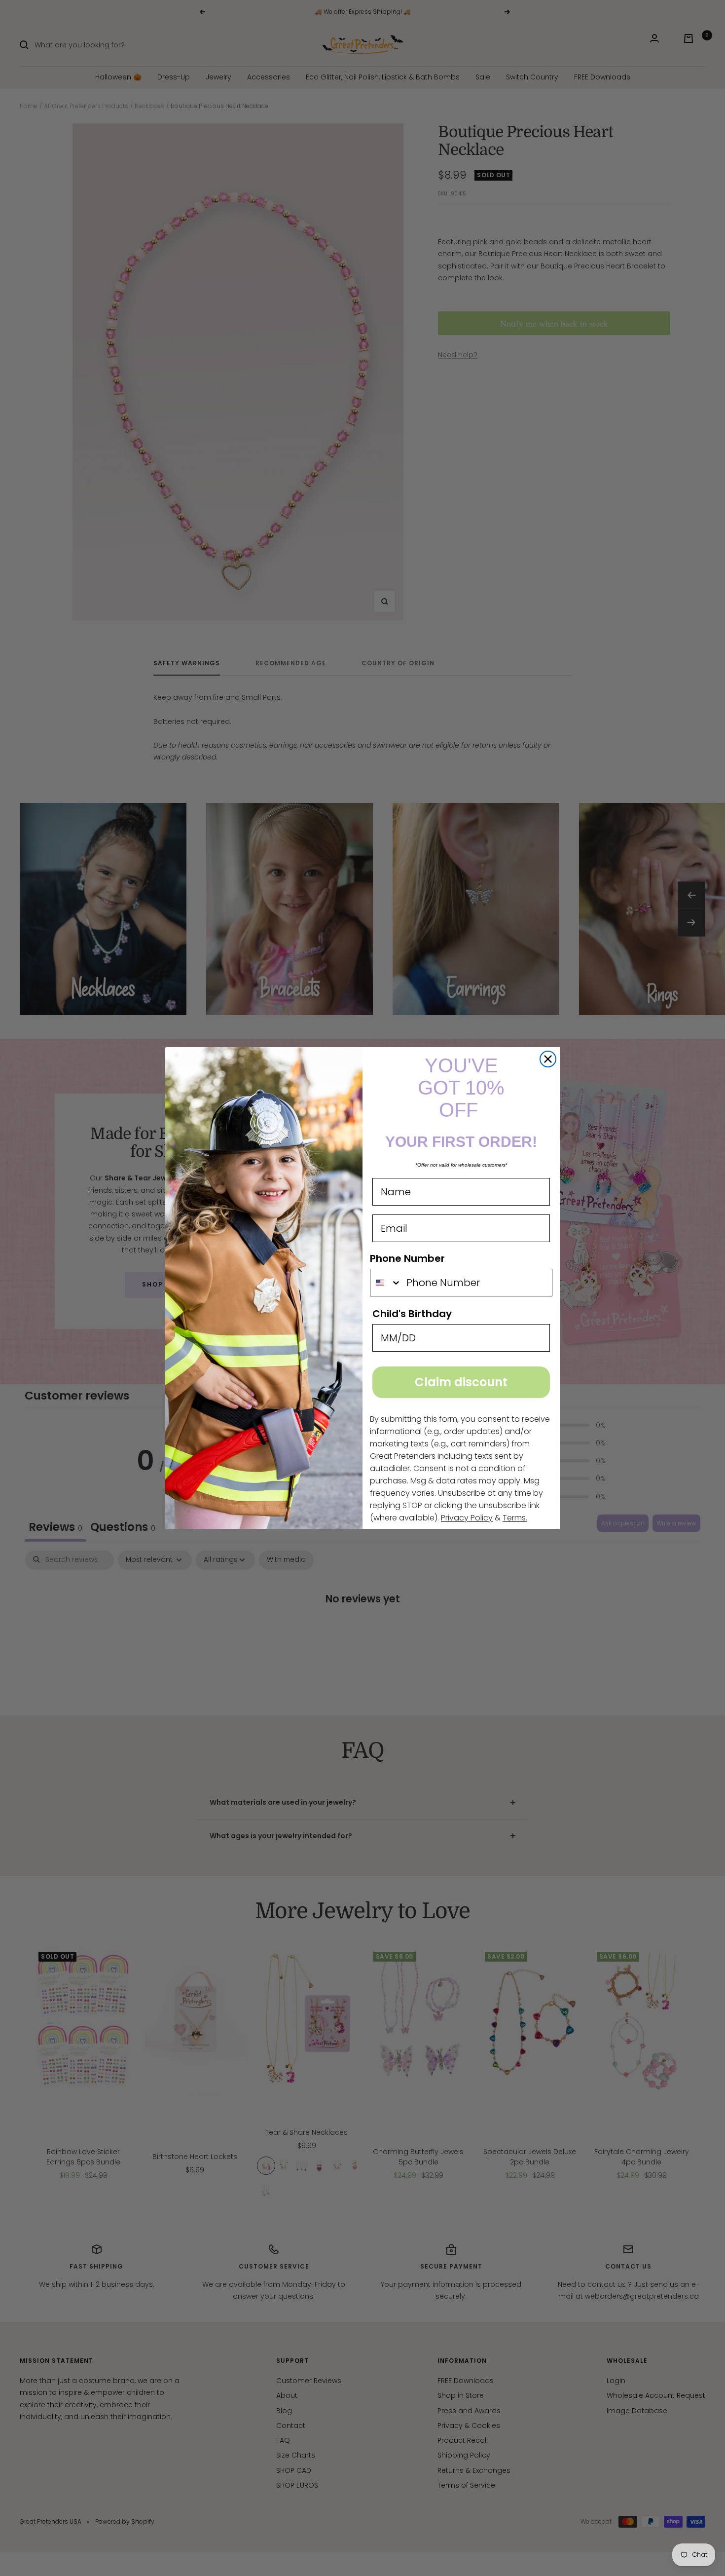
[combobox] (386, 1283)
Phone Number (407, 1258)
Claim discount (461, 1382)
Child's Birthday (412, 1314)
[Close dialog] (548, 1059)
